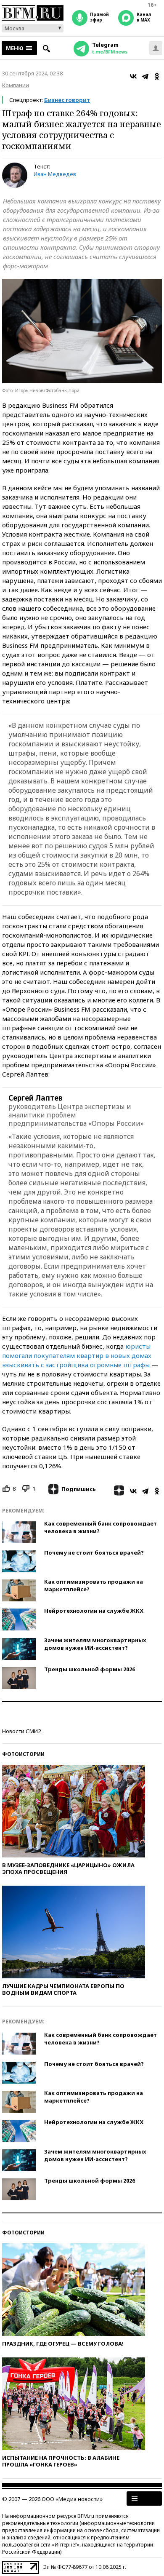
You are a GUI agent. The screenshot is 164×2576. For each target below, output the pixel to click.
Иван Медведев (55, 174)
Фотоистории (23, 1754)
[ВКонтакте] (133, 76)
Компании (16, 85)
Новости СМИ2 (21, 1731)
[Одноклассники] (157, 76)
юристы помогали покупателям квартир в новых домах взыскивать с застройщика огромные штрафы (77, 1355)
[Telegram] (145, 76)
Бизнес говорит (67, 100)
